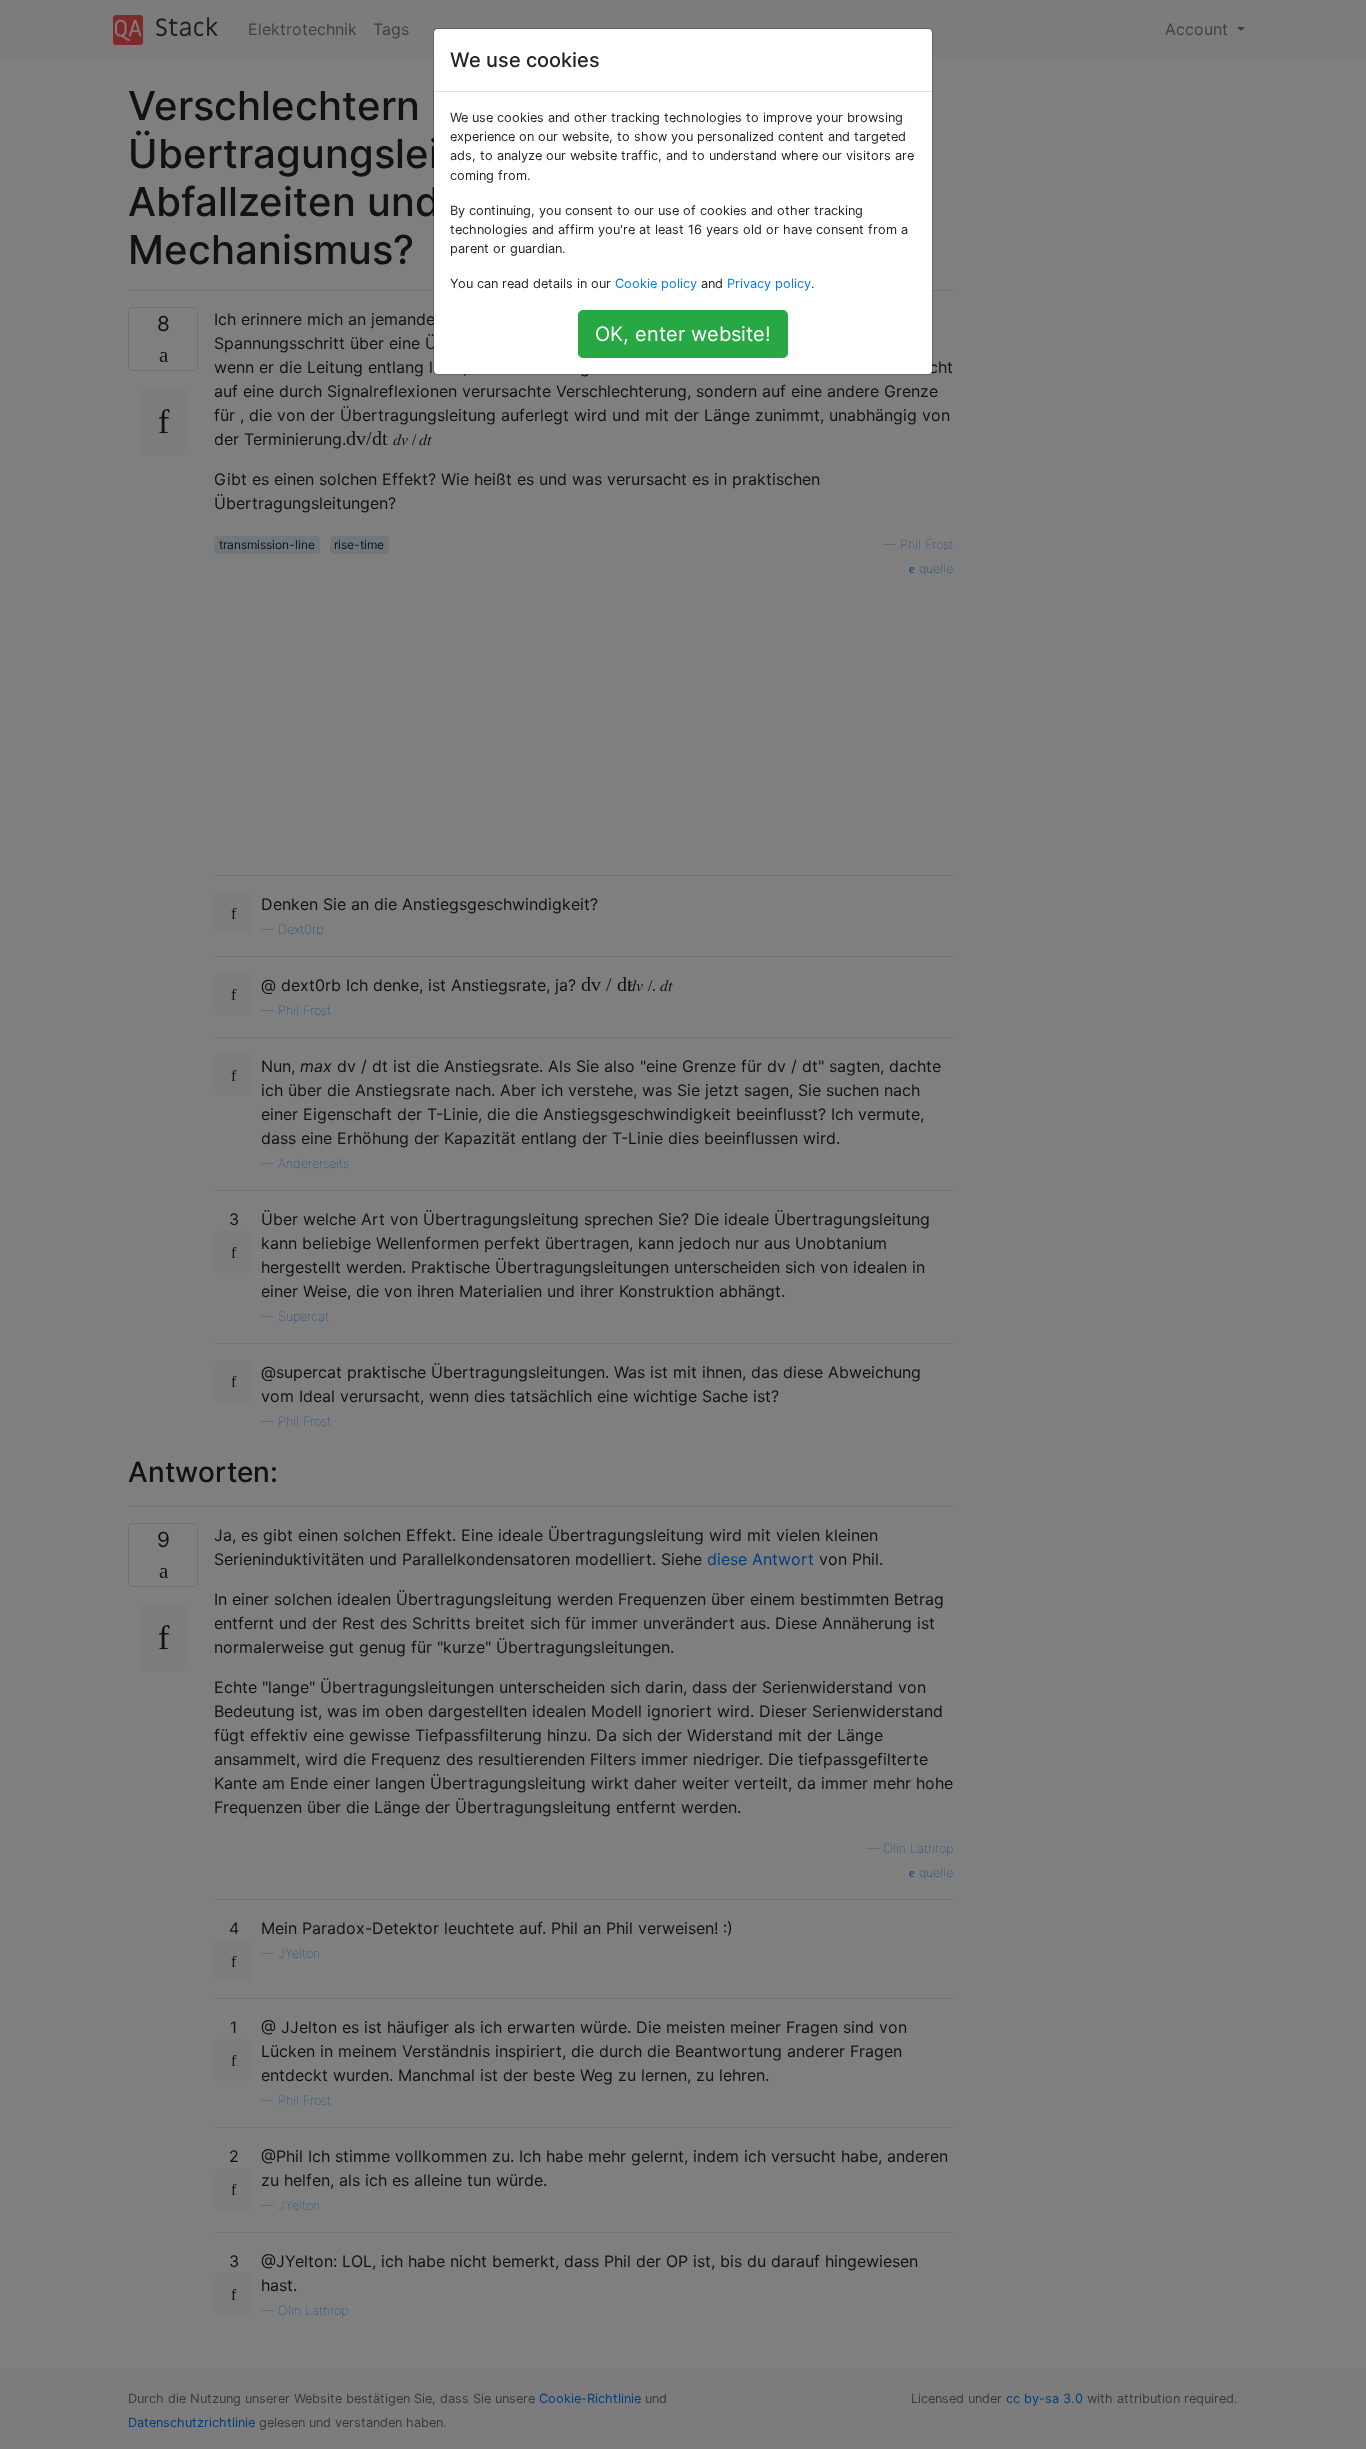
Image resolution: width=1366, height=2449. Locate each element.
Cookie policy (656, 283)
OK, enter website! (683, 334)
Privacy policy (769, 283)
